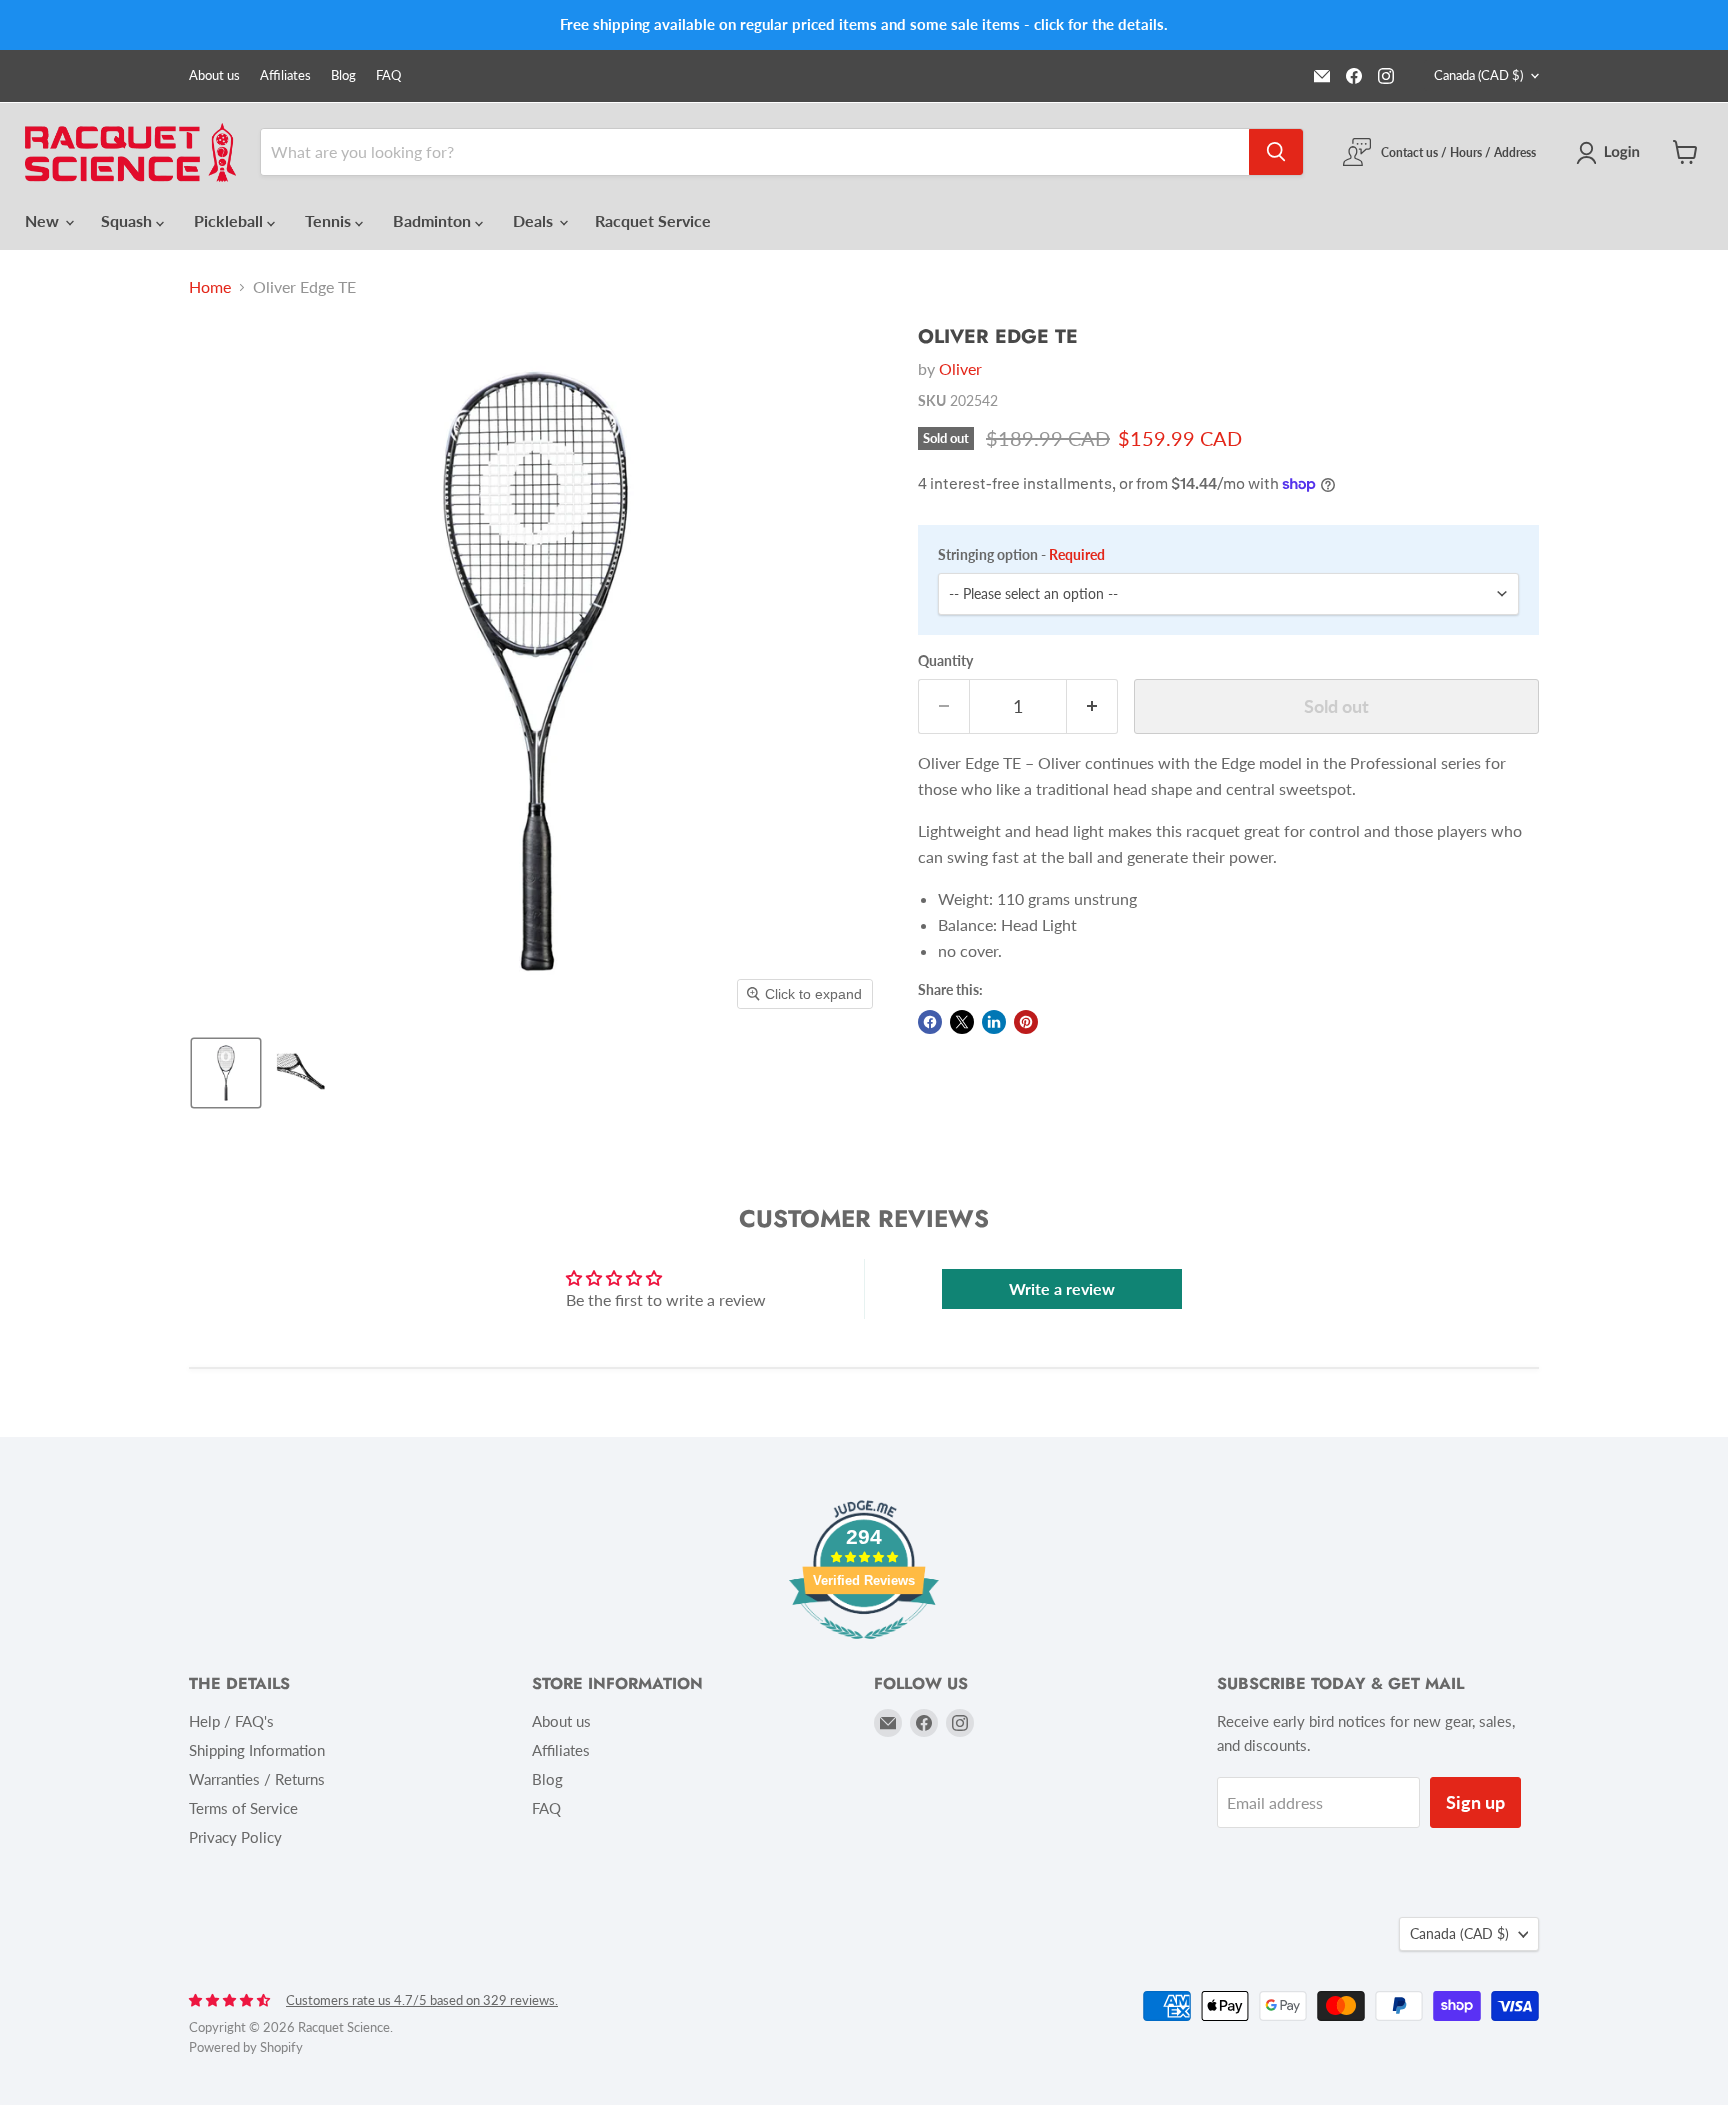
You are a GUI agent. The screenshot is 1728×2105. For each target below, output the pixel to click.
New (44, 220)
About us (214, 75)
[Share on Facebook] (930, 1022)
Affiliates (285, 75)
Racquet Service (653, 220)
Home (210, 287)
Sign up (1475, 1802)
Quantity (945, 661)
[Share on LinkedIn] (994, 1022)
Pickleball (230, 220)
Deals (535, 220)
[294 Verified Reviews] (864, 1648)
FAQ (388, 75)
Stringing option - (1021, 555)
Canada (1478, 75)
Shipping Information (257, 1750)
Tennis (330, 220)
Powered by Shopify (246, 2047)
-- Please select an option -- (1033, 593)
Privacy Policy (235, 1837)
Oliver (960, 368)
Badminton (434, 220)
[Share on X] (962, 1022)
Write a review (1062, 1288)
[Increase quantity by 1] (1092, 706)
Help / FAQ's (231, 1721)
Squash (128, 220)
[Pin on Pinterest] (1026, 1022)
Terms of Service (243, 1808)
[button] (1612, 153)
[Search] (1276, 152)
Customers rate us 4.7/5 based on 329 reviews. (422, 2000)
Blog (343, 75)
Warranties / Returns (257, 1779)
